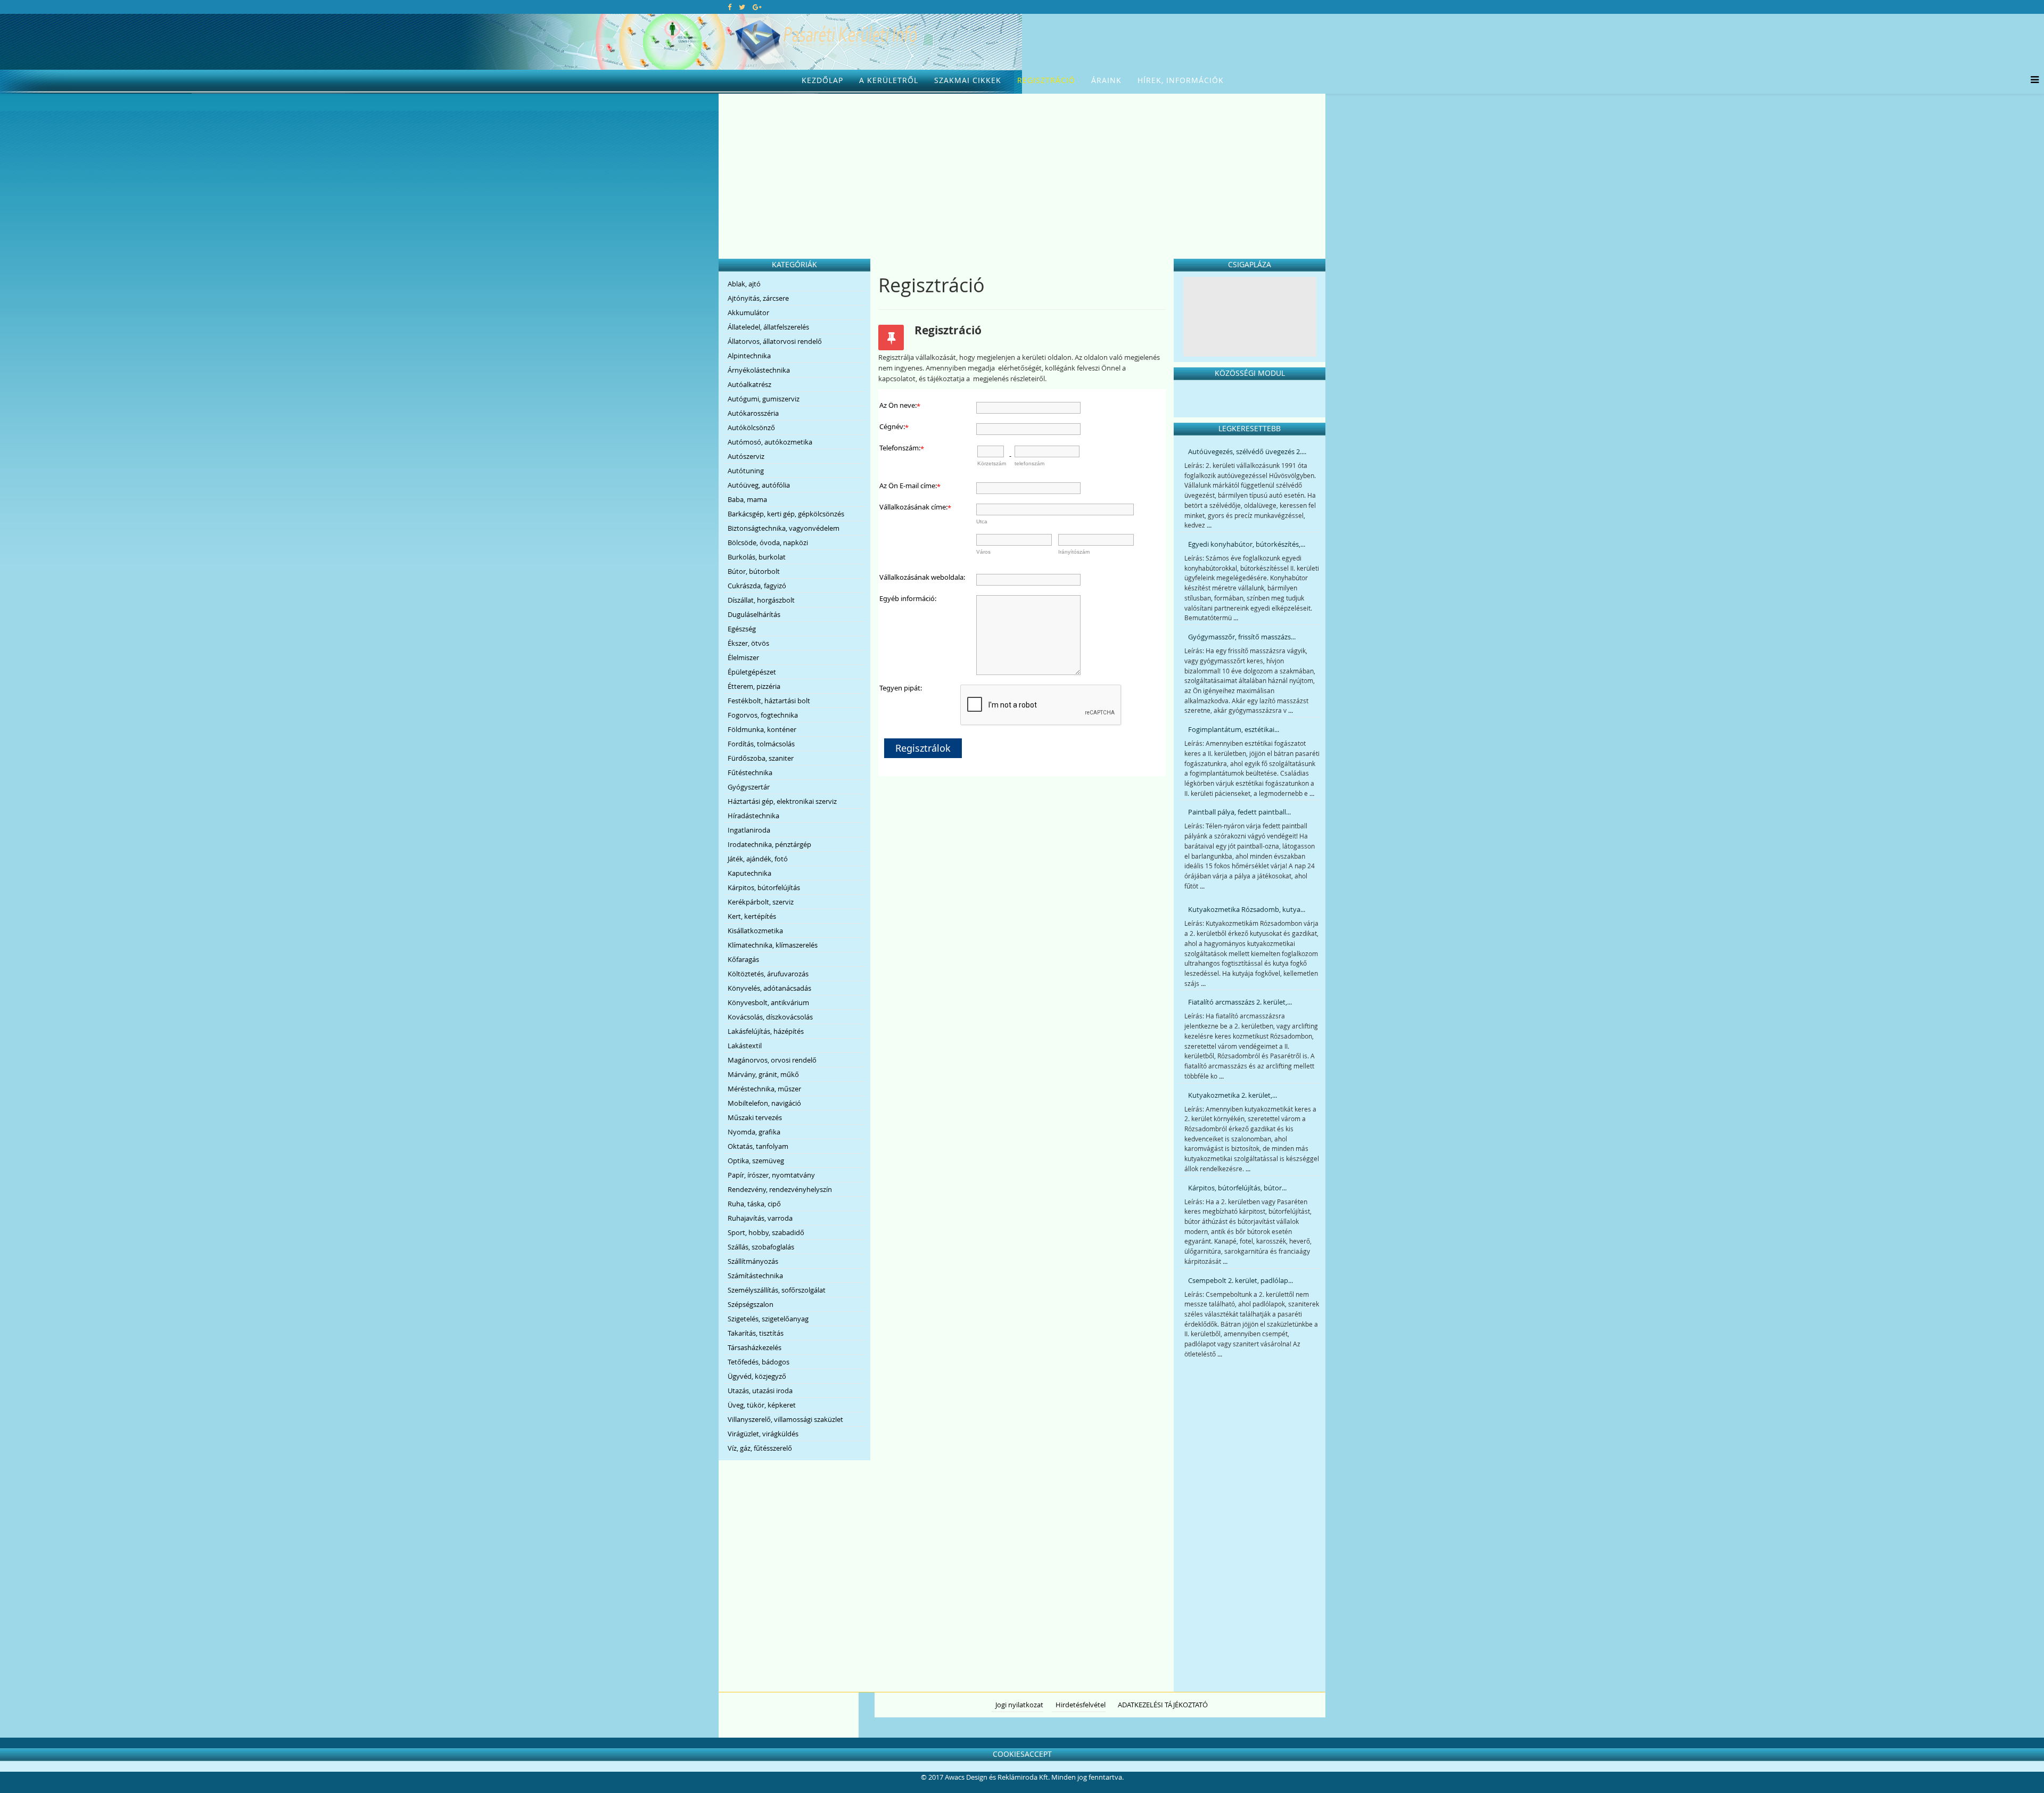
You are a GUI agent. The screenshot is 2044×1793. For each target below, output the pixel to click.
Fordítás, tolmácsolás (761, 744)
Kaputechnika (749, 873)
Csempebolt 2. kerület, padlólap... (1241, 1280)
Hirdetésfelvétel (1081, 1705)
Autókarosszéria (753, 413)
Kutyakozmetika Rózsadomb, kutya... (1247, 909)
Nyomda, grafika (754, 1132)
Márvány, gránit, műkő (763, 1074)
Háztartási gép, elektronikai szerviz (782, 801)
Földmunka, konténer (762, 729)
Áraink (1106, 80)
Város (983, 552)
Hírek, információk (1181, 80)
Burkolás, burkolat (757, 557)
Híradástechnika (753, 816)
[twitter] (742, 7)
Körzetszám (992, 463)
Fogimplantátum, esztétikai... (1234, 729)
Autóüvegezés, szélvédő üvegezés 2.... (1247, 451)
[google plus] (757, 7)
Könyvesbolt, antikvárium (768, 1002)
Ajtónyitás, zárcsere (758, 298)
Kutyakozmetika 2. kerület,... (1233, 1095)
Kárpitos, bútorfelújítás (764, 887)
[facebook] (730, 7)
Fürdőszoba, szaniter (761, 758)
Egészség (742, 629)
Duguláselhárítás (754, 614)
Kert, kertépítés (752, 916)
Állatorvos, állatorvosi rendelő (775, 341)
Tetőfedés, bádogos (759, 1362)
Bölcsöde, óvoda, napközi (768, 542)
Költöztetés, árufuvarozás (768, 974)
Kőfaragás (743, 959)
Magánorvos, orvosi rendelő (772, 1060)
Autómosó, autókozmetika (770, 442)
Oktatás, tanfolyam (758, 1146)
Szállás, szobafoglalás (761, 1247)
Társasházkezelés (755, 1347)
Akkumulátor (748, 312)
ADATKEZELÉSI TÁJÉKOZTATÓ (1163, 1705)
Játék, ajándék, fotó (758, 859)
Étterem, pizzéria (754, 686)
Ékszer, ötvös (748, 643)
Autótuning (746, 471)
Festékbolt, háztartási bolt (769, 701)
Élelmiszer (743, 657)
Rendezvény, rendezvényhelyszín (780, 1189)
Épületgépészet (752, 672)
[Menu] (2032, 80)
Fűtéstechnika (750, 772)
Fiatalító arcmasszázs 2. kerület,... (1240, 1002)
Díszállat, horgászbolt (761, 600)
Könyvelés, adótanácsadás (769, 988)
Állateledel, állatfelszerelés (768, 327)
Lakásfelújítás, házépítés (766, 1031)
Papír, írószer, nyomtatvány (771, 1175)
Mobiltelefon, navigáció (764, 1103)
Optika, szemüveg (756, 1161)
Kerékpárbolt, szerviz (761, 902)
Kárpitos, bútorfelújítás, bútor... (1237, 1188)
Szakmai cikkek (968, 80)
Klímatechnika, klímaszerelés (773, 945)
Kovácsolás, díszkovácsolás (770, 1017)
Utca (982, 521)
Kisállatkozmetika (755, 931)
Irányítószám (1074, 552)
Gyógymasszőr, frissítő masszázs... (1242, 637)
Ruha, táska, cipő (754, 1204)
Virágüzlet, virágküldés (763, 1434)
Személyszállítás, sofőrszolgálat (777, 1290)
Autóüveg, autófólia (759, 485)
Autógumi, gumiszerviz (764, 399)
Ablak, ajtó (744, 284)
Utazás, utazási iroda (760, 1391)
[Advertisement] (1022, 174)
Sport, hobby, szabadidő (766, 1232)
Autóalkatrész (749, 384)
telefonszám (1029, 463)
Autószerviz (746, 456)
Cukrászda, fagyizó (757, 586)
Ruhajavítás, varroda (760, 1218)
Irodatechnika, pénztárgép (769, 844)
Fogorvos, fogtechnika (763, 715)
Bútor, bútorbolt (754, 571)
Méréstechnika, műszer (764, 1089)
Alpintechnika (749, 356)
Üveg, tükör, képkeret (762, 1405)
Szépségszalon (751, 1304)
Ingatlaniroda (749, 830)
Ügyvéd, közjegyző (757, 1376)
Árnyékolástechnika (759, 370)
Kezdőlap (822, 80)
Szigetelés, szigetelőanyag (768, 1319)
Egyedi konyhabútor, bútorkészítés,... (1247, 544)
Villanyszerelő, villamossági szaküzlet (785, 1419)
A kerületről (889, 80)
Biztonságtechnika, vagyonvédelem (784, 528)
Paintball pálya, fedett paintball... (1239, 812)
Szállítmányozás (753, 1261)
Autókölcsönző (751, 427)
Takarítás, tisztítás (756, 1333)
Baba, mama (747, 499)
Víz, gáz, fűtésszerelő (760, 1448)
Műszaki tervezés (755, 1117)
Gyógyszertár (749, 787)
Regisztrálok (923, 748)
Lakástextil (745, 1046)
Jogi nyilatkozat (1019, 1705)
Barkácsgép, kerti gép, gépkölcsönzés (786, 514)
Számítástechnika (755, 1276)
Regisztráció (1046, 80)
